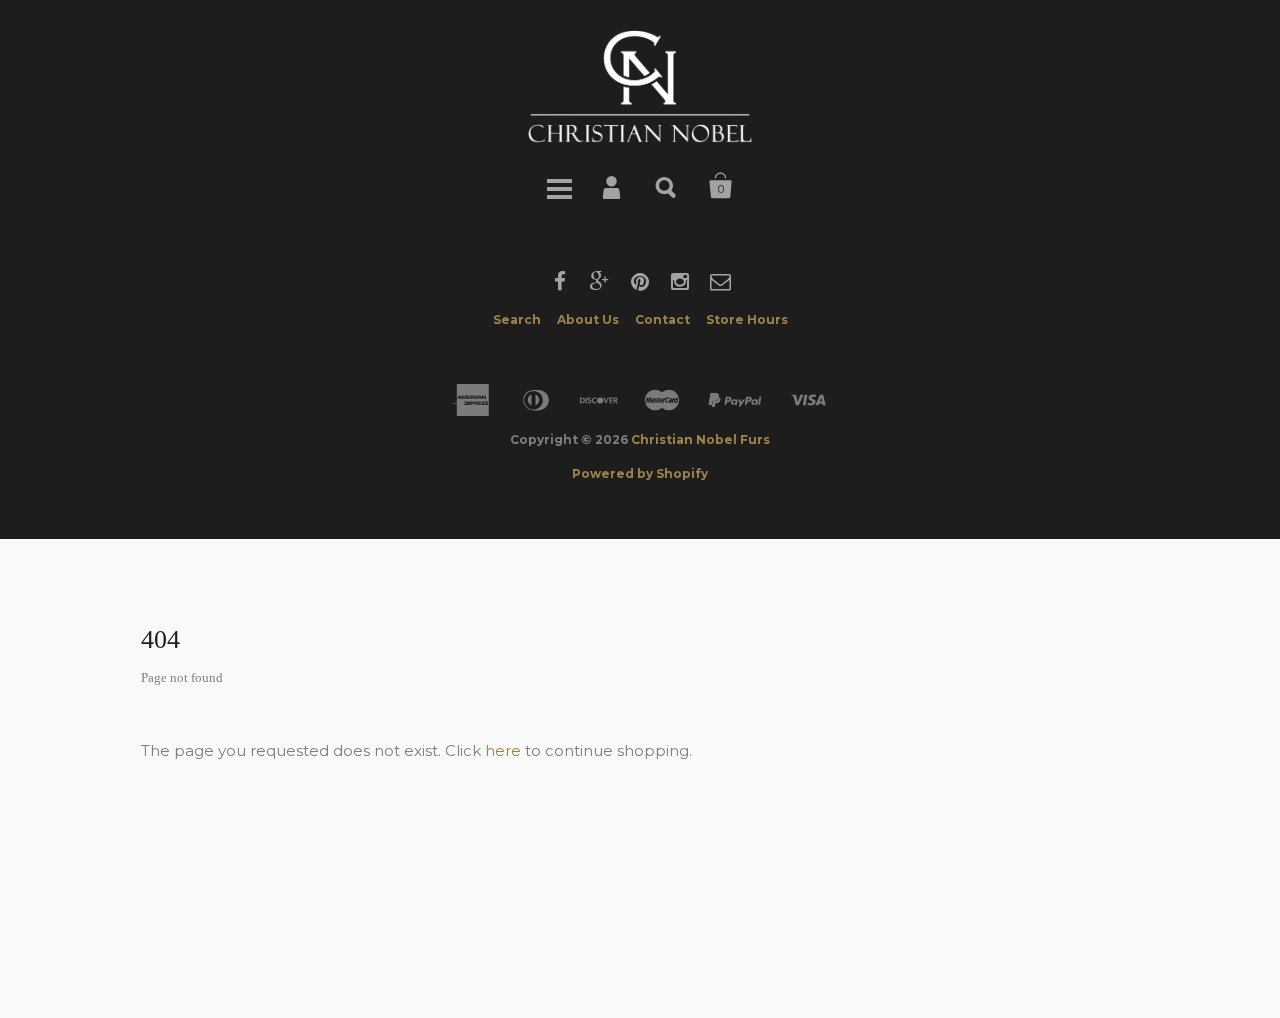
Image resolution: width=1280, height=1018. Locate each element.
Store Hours (747, 319)
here (503, 750)
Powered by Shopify (640, 473)
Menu (559, 186)
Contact (662, 319)
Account (613, 186)
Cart (721, 186)
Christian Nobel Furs (700, 439)
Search (667, 186)
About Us (588, 319)
